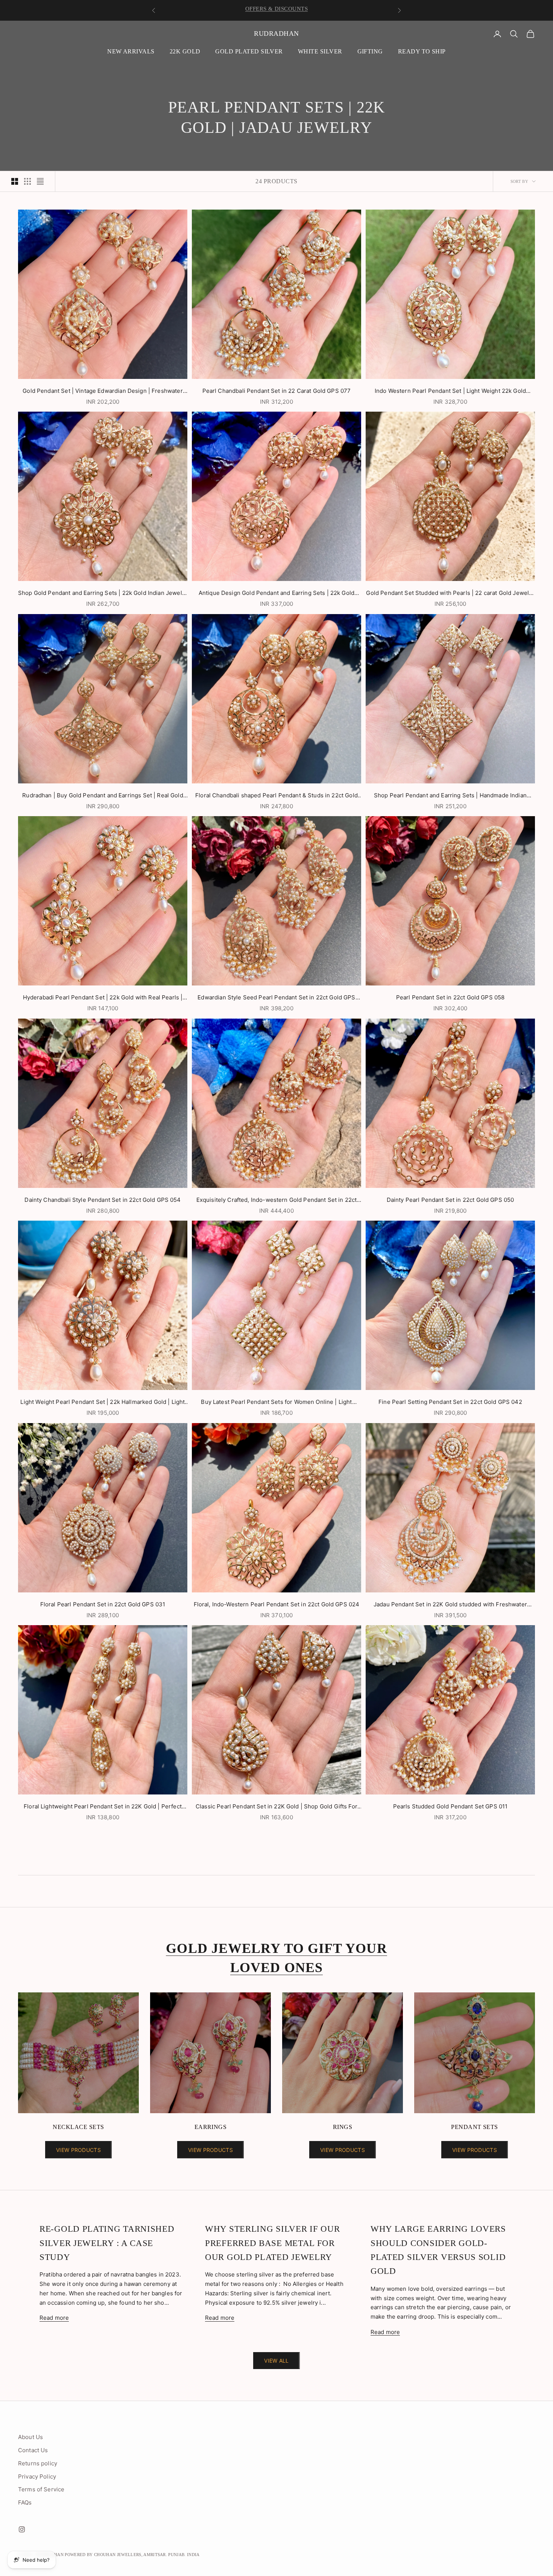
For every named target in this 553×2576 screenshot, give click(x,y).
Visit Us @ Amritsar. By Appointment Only (277, 11)
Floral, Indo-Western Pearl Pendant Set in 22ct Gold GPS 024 (277, 1604)
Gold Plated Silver (249, 51)
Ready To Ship (422, 51)
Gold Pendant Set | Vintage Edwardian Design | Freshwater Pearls (103, 392)
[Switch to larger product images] (15, 181)
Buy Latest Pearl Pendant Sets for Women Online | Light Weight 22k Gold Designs (276, 1403)
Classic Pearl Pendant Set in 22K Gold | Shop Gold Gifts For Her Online (276, 1807)
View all (276, 2361)
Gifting (370, 51)
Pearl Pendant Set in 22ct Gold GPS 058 (450, 997)
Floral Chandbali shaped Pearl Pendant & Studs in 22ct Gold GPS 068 (276, 796)
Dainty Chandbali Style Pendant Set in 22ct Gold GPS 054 (103, 1200)
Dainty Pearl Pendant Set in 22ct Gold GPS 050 (450, 1200)
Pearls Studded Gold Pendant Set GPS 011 (450, 1806)
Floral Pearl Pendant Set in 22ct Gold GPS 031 (103, 1604)
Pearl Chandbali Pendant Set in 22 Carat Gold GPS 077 (277, 391)
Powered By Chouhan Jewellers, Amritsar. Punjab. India (132, 2555)
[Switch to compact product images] (40, 181)
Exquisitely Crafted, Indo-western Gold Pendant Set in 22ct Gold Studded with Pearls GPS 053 (277, 1201)
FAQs (25, 2502)
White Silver (320, 51)
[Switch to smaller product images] (27, 181)
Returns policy (38, 2463)
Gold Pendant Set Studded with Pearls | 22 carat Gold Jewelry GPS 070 (450, 594)
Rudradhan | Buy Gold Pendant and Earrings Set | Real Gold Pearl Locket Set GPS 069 (103, 796)
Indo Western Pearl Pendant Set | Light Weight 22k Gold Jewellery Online (450, 392)
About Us (30, 2437)
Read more (54, 2318)
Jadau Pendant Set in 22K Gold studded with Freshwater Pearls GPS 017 (450, 1605)
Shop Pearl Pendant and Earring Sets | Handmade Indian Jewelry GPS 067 (450, 796)
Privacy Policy (37, 2476)
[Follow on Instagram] (22, 2529)
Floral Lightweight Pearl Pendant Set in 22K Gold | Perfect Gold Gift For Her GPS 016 (103, 1807)
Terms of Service (41, 2489)
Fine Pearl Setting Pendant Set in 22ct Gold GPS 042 (450, 1402)
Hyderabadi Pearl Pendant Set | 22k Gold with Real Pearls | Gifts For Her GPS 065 (103, 998)
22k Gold (185, 51)
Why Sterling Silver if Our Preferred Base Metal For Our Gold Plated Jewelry (272, 2243)
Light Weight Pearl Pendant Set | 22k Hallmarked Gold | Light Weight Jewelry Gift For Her (103, 1403)
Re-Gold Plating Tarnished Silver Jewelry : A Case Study (107, 2243)
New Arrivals (131, 51)
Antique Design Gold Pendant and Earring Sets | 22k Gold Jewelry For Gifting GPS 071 (276, 594)
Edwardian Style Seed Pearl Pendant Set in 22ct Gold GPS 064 (276, 998)
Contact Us (33, 2450)
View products (78, 2150)
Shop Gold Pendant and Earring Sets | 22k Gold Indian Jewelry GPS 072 (103, 594)
